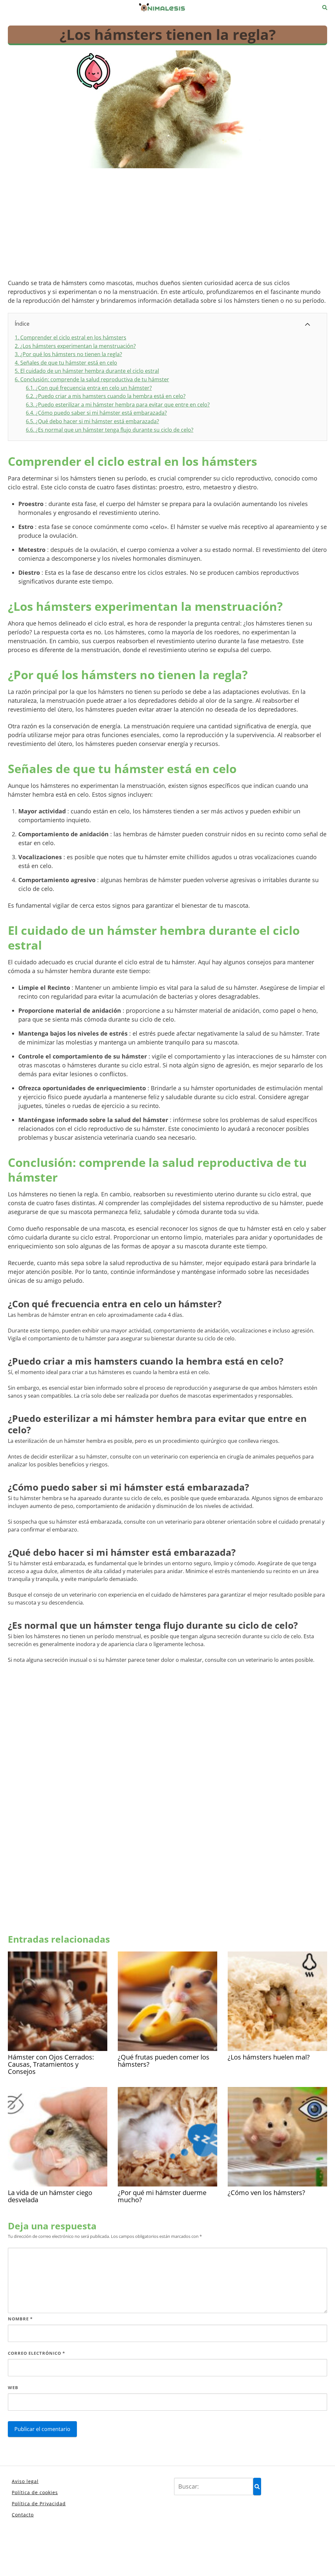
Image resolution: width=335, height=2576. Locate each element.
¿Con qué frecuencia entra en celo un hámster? (89, 388)
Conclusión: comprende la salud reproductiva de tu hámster (92, 379)
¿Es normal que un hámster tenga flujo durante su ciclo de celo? (110, 430)
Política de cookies (35, 2492)
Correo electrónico (36, 2353)
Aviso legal (25, 2481)
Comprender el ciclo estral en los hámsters (71, 337)
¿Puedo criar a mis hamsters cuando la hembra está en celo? (106, 396)
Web (13, 2387)
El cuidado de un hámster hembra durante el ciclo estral (87, 371)
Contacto (23, 2515)
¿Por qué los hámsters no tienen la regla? (68, 354)
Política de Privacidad (39, 2503)
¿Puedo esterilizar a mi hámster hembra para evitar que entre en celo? (118, 405)
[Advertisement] (167, 225)
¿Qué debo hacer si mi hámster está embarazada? (92, 421)
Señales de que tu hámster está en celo (66, 363)
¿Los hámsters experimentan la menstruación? (75, 346)
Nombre (20, 2319)
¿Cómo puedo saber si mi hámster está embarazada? (96, 413)
